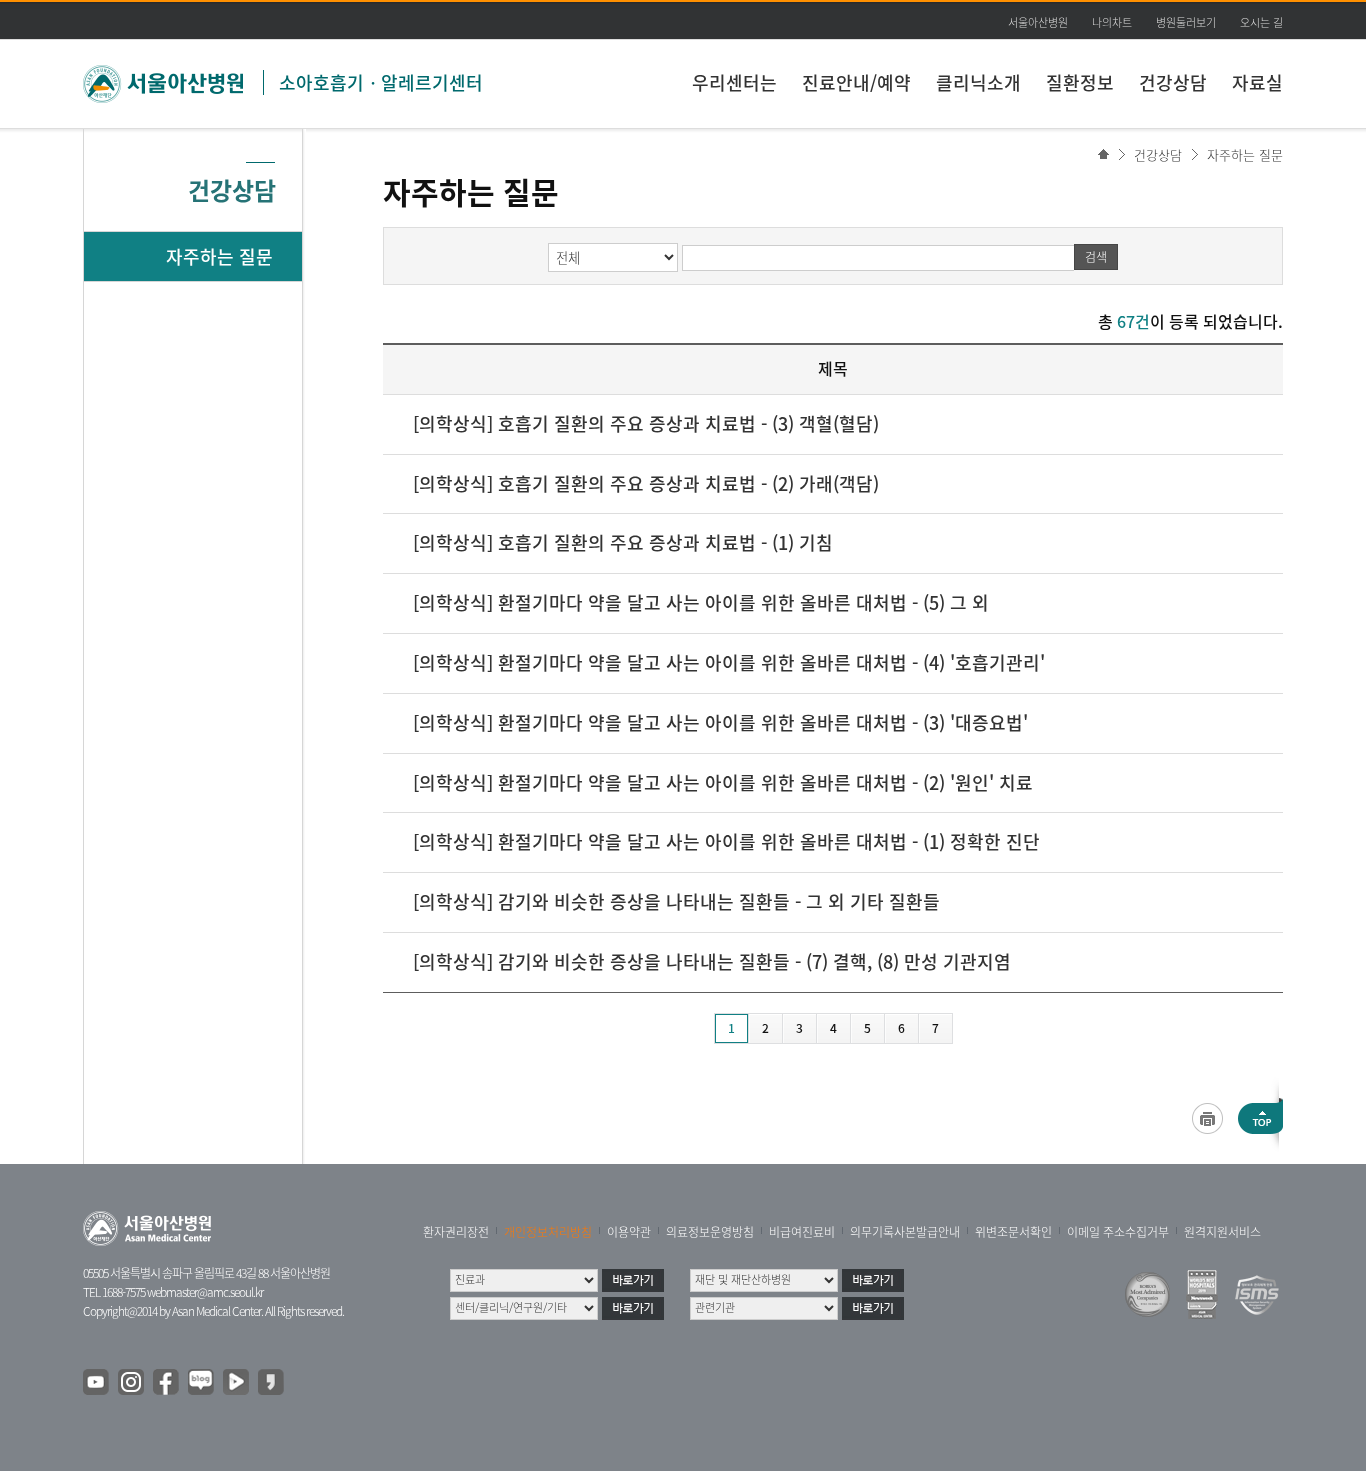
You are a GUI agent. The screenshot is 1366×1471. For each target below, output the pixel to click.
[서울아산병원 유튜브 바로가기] (97, 1383)
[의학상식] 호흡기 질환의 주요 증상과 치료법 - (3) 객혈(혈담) (646, 423)
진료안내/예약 (856, 82)
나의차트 (1112, 22)
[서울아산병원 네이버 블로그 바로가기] (202, 1383)
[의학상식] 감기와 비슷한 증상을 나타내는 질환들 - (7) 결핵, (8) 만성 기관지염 (712, 961)
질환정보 (1080, 82)
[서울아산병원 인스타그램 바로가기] (132, 1383)
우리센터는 (734, 82)
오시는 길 (1261, 22)
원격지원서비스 (1222, 1232)
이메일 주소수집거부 (1118, 1232)
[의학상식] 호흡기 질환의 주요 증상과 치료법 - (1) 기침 (623, 542)
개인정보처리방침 (548, 1232)
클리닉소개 (978, 82)
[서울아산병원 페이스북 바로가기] (167, 1383)
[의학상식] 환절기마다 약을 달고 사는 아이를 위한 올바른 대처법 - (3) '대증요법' (720, 722)
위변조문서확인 (1013, 1232)
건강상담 (1173, 82)
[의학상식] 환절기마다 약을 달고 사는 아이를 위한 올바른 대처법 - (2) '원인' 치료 (723, 782)
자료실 (1257, 82)
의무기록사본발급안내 (905, 1232)
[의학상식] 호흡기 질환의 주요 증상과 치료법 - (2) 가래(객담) (646, 483)
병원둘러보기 (1186, 22)
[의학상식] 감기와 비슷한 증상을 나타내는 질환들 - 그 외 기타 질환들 (676, 901)
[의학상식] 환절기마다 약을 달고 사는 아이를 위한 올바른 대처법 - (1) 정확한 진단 (726, 841)
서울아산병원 (1038, 22)
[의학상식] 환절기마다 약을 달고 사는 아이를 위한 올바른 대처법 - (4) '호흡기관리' (729, 662)
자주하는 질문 (1245, 154)
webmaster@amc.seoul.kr (205, 1292)
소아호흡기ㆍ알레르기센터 (381, 82)
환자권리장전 (456, 1232)
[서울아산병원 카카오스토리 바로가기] (272, 1383)
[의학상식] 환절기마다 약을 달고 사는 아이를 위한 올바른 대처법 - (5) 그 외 (701, 602)
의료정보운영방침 (710, 1232)
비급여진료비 (802, 1232)
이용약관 (629, 1232)
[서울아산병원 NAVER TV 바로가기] (237, 1383)
